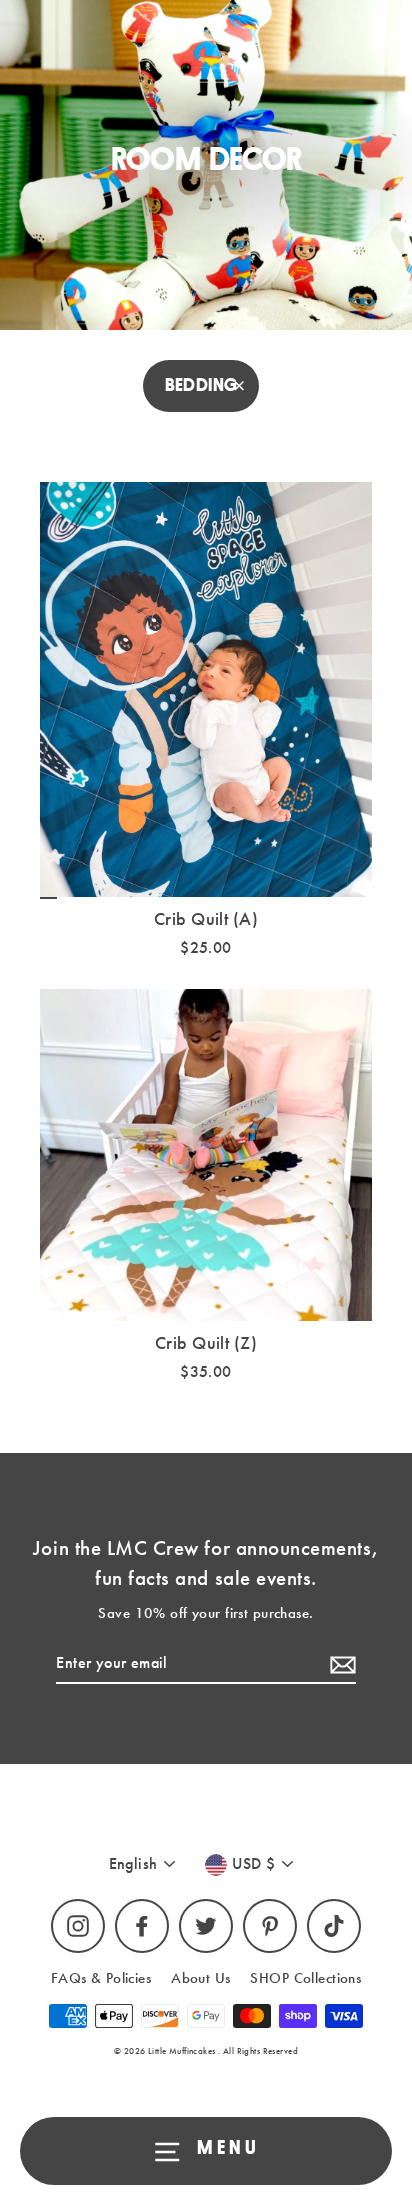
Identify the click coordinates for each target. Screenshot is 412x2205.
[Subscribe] (340, 1664)
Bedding (201, 385)
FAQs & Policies (101, 1978)
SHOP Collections (305, 1978)
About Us (200, 1978)
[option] (206, 689)
